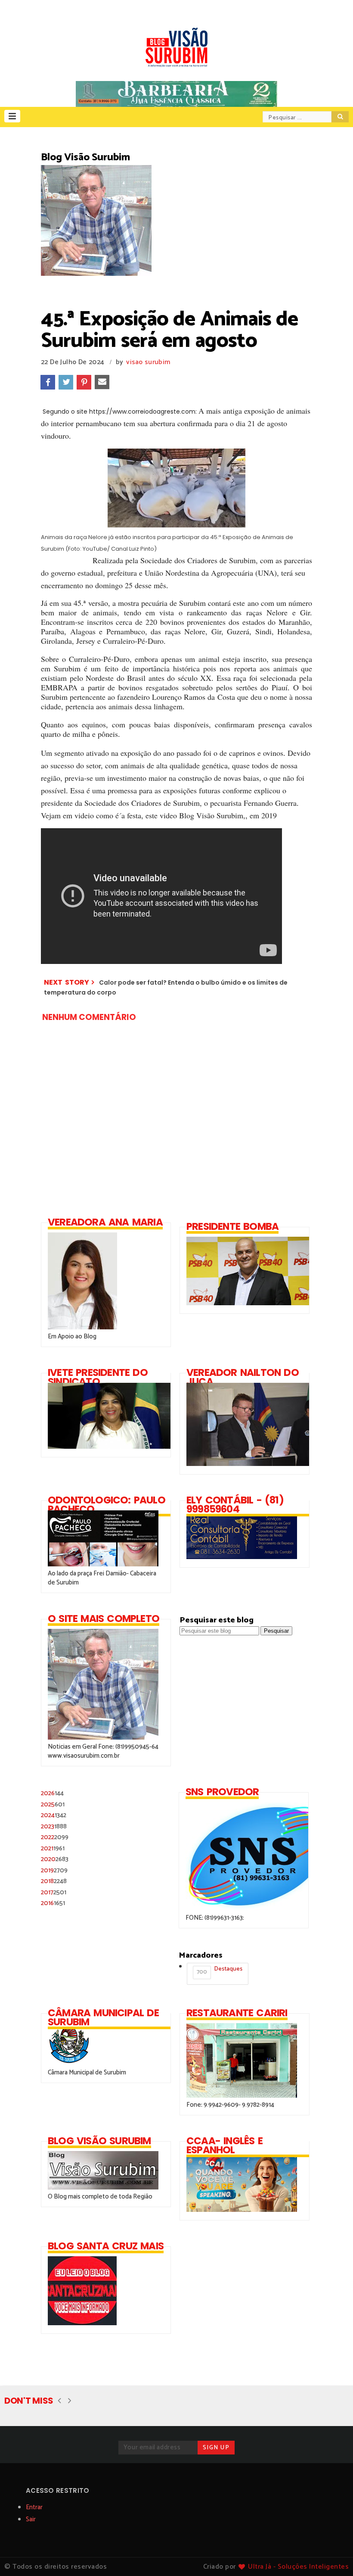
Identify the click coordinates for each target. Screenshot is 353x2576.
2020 (55, 1859)
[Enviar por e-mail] (102, 382)
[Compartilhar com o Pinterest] (84, 382)
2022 (55, 1837)
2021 (53, 1848)
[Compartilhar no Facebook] (48, 382)
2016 (53, 1903)
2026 (52, 1793)
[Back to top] (332, 2555)
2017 (54, 1892)
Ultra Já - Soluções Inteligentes (298, 2567)
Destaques (220, 1971)
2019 (54, 1870)
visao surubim (148, 362)
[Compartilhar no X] (66, 382)
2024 (54, 1815)
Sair (31, 2519)
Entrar (34, 2507)
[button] (12, 116)
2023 (54, 1826)
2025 (53, 1804)
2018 (54, 1881)
